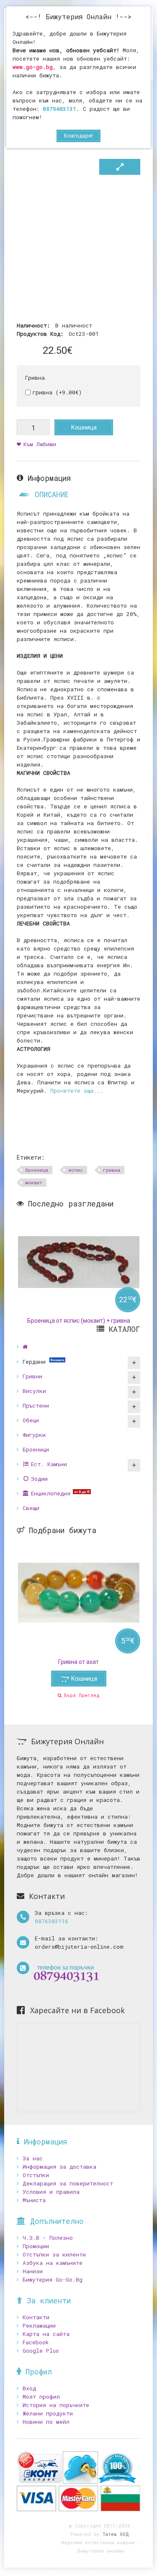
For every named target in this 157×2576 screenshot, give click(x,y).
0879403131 (59, 109)
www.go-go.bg (33, 67)
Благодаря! (78, 136)
